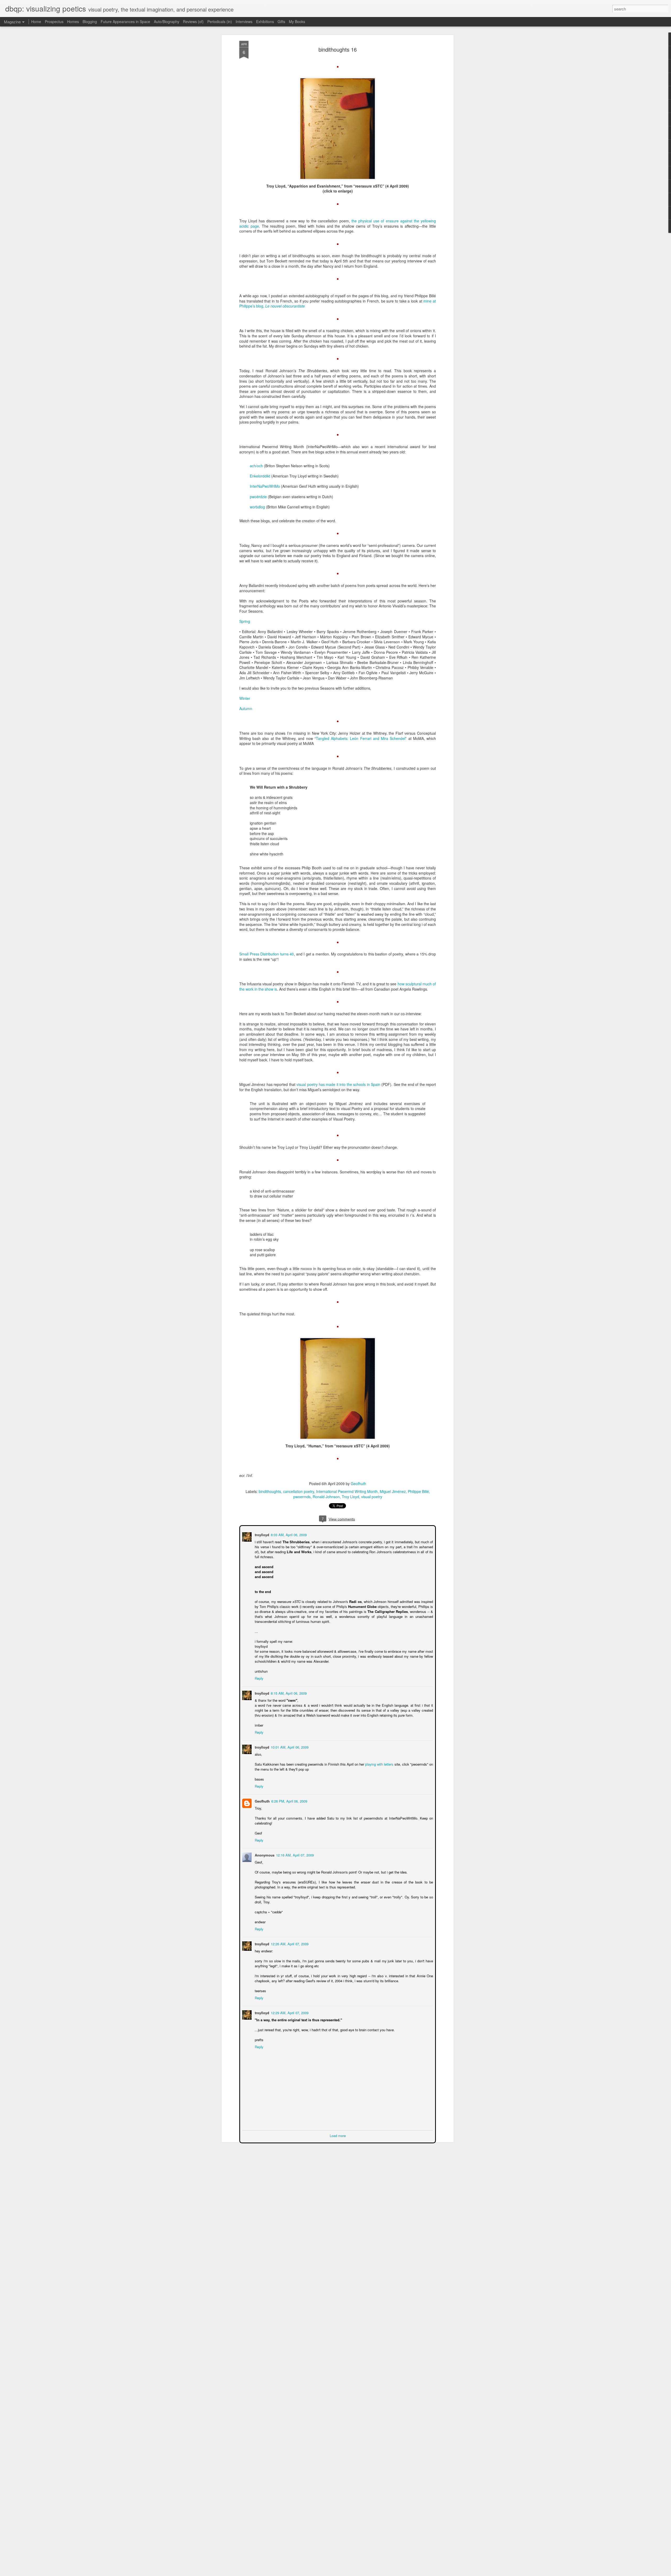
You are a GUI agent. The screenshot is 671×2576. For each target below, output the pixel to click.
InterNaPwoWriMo (265, 486)
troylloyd (261, 1534)
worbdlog (258, 507)
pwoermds (302, 1497)
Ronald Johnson (326, 1497)
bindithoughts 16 (338, 49)
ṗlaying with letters (380, 1764)
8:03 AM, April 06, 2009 (288, 1534)
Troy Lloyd (350, 1497)
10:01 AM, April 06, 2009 (289, 1747)
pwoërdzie (258, 497)
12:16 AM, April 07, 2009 (294, 1855)
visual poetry (372, 1497)
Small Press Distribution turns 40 (267, 954)
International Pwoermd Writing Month (347, 1491)
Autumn (246, 708)
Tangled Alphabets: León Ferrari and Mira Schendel (361, 738)
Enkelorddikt (260, 476)
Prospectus (54, 21)
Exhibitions (265, 21)
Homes (73, 21)
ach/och (256, 466)
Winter (245, 698)
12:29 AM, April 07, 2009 (289, 2012)
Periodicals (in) (220, 21)
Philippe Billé (418, 1491)
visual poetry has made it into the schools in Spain (338, 1084)
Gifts (281, 21)
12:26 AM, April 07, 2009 (289, 1943)
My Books (297, 21)
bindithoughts (270, 1491)
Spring (245, 621)
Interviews (244, 21)
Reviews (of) (193, 21)
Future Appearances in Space (125, 21)
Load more (338, 2135)
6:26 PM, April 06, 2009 (289, 1801)
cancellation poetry (299, 1491)
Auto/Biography (167, 21)
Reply (259, 1678)
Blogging (90, 21)
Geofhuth (358, 1484)
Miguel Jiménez (393, 1491)
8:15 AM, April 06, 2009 (288, 1693)
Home (36, 21)
